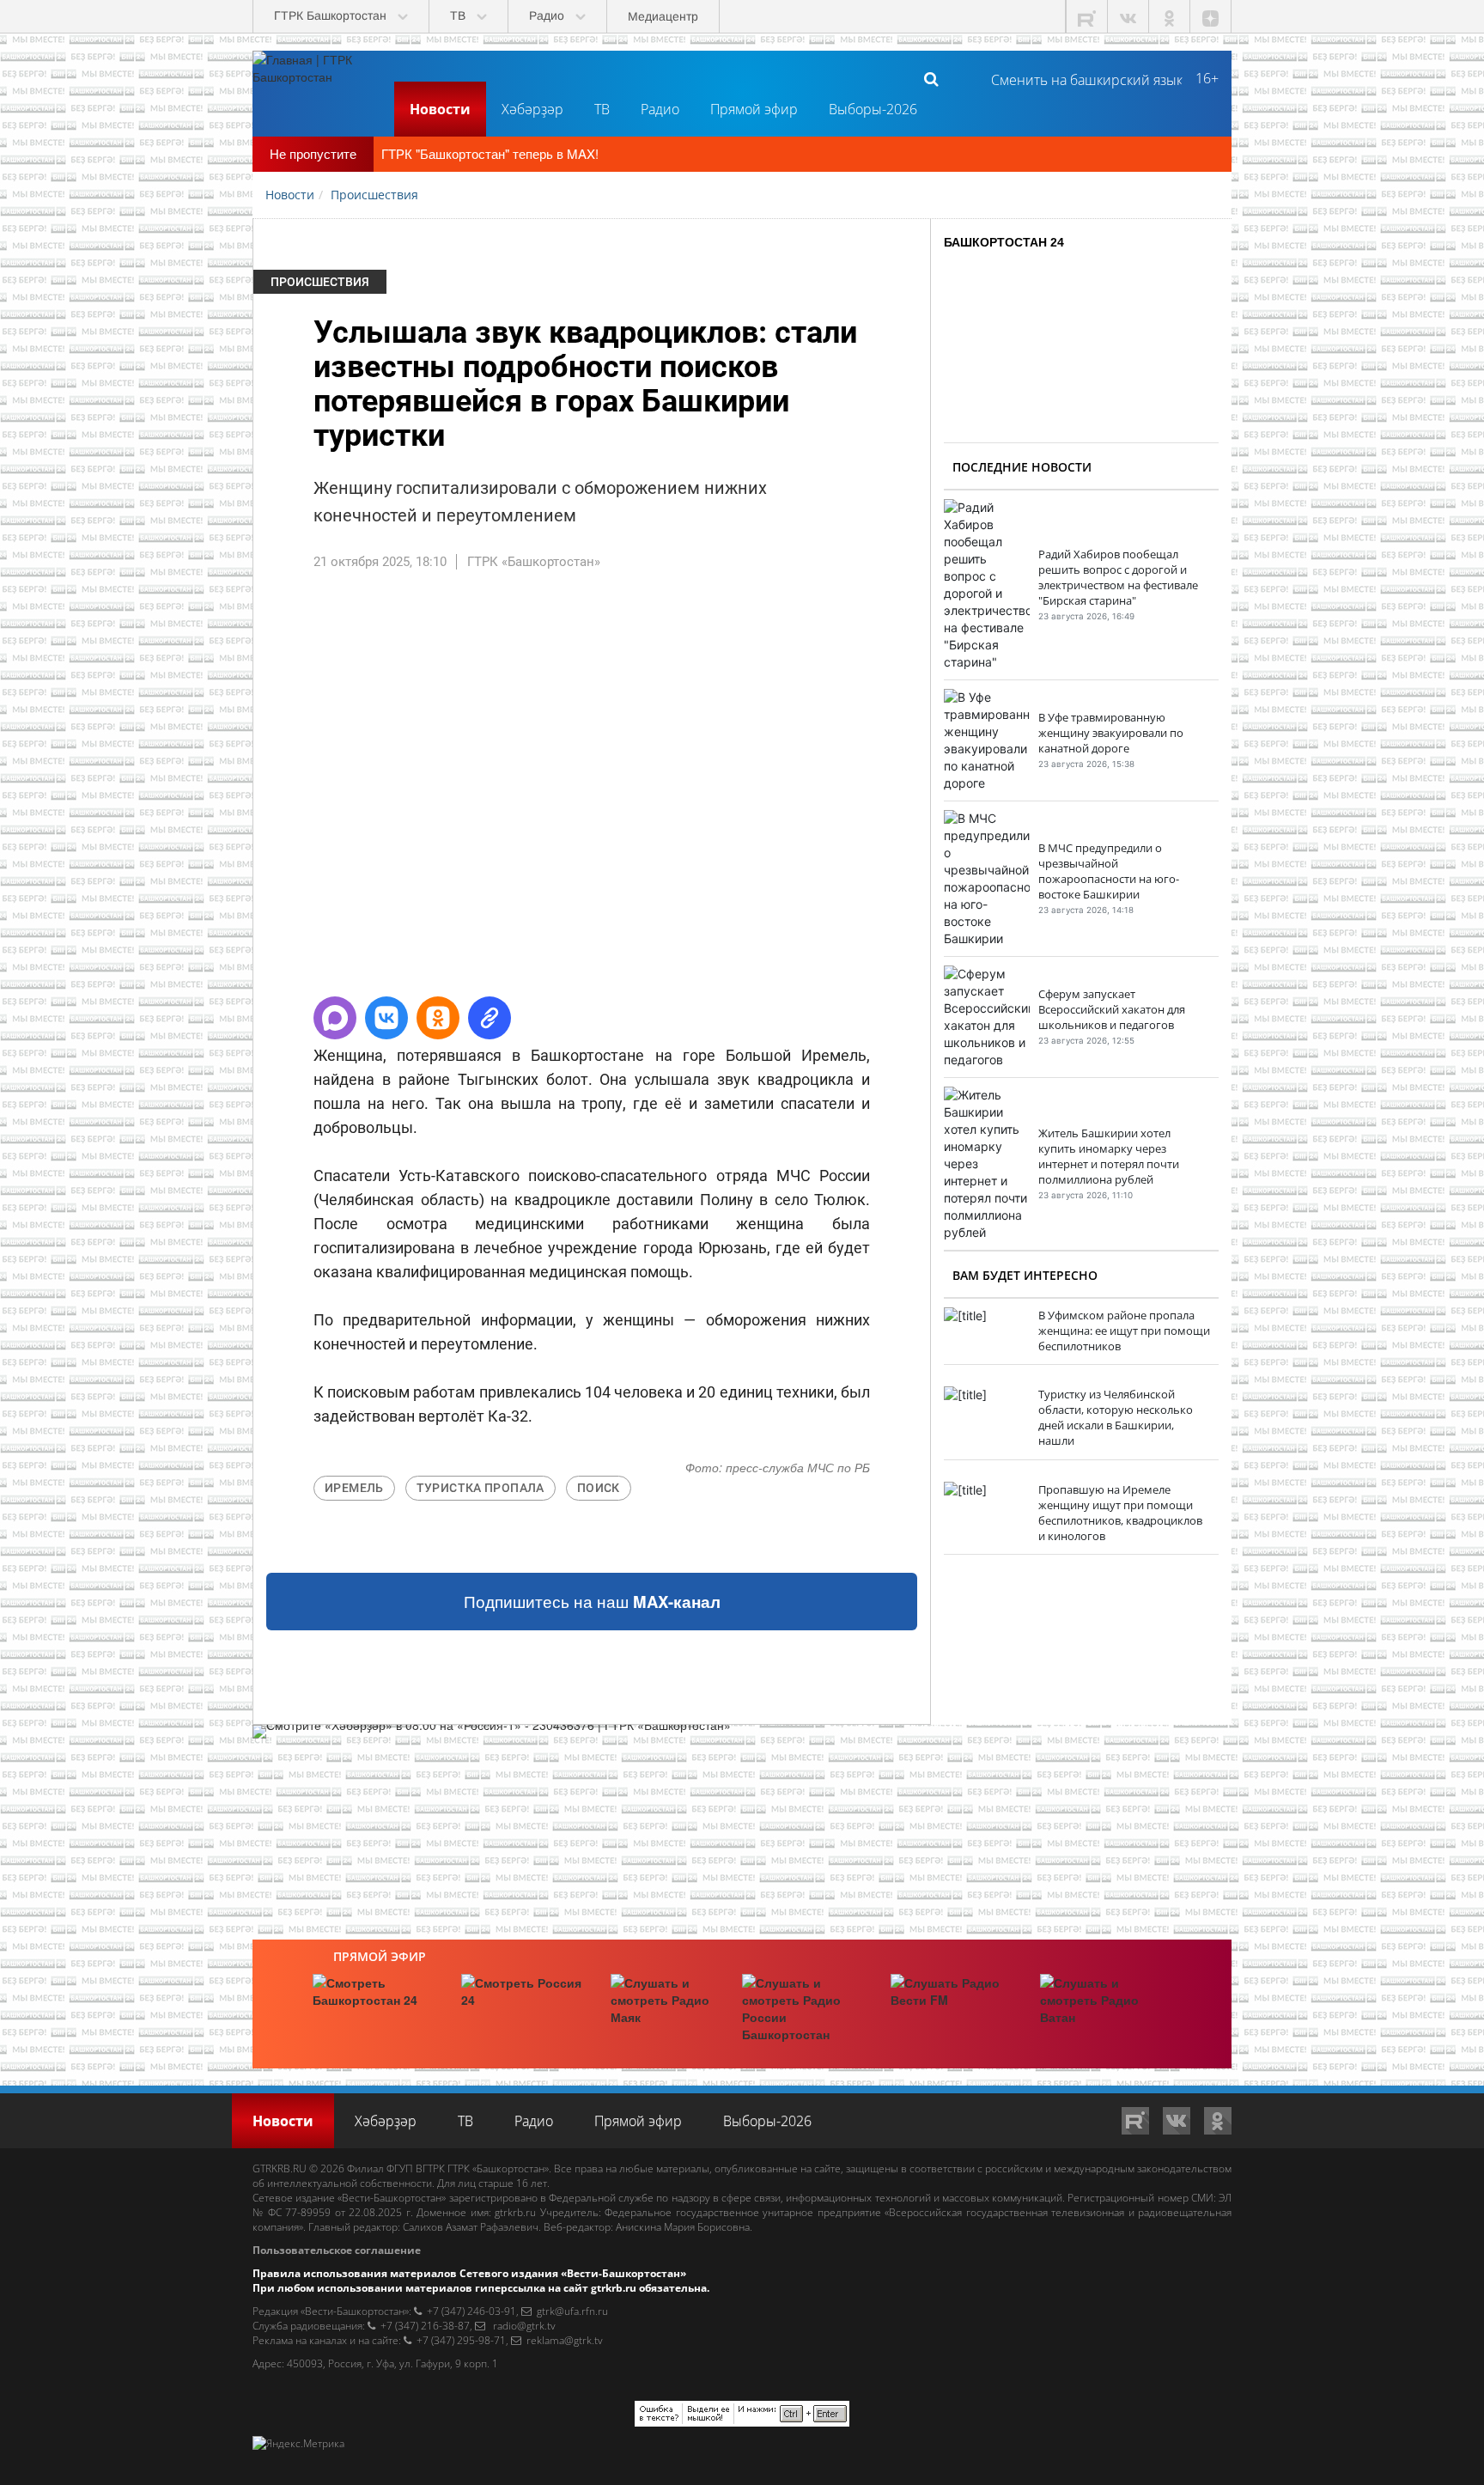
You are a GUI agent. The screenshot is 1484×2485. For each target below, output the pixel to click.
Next (956, 791)
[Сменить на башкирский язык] (1080, 78)
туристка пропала (480, 1488)
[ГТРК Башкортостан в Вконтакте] (1128, 17)
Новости (440, 109)
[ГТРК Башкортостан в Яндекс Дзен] (1211, 17)
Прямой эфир (754, 109)
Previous (228, 791)
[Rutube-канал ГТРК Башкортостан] (1087, 17)
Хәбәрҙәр (532, 109)
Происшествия (320, 282)
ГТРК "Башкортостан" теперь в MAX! (490, 153)
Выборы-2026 (873, 109)
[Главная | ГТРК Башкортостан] (317, 78)
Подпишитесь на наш (592, 1602)
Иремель (354, 1488)
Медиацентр (663, 16)
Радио (660, 109)
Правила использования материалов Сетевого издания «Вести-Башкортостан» (469, 2273)
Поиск (599, 1488)
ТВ (602, 109)
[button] (335, 1018)
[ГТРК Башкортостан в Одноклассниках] (1170, 17)
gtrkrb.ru (515, 2212)
